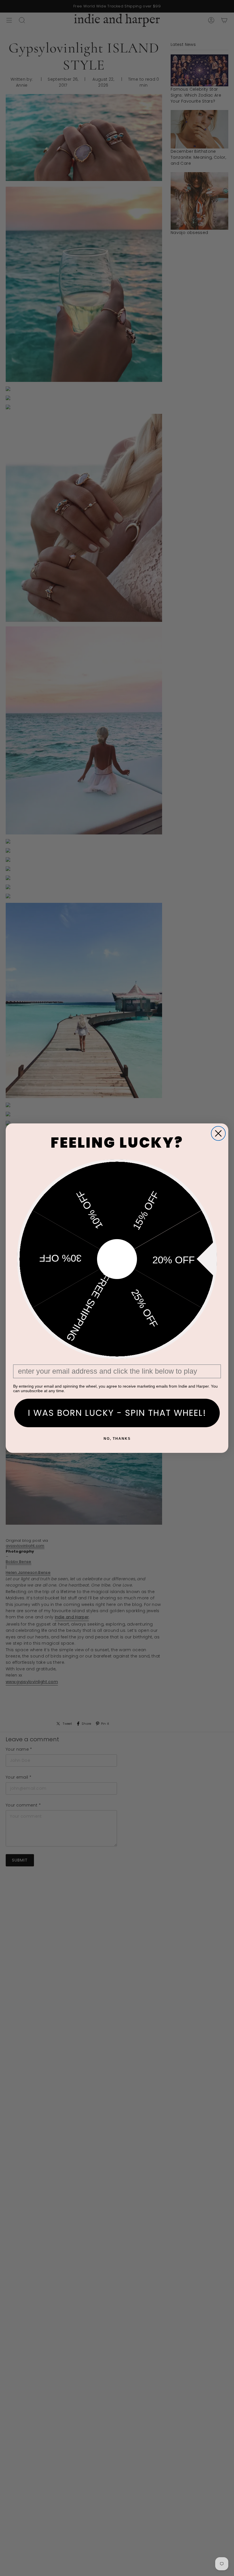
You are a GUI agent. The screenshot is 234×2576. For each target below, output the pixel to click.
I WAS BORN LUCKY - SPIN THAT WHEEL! (117, 1413)
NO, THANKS (117, 1439)
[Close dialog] (218, 1133)
